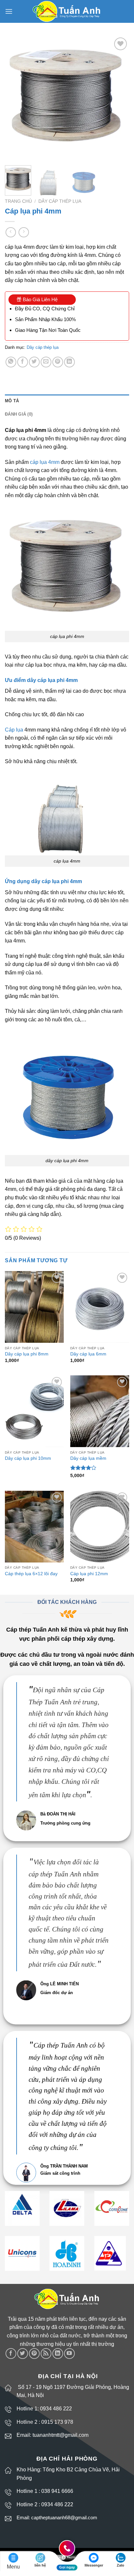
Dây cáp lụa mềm (88, 1458)
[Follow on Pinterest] (34, 2354)
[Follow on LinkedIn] (58, 2354)
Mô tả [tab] (12, 401)
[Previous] (16, 98)
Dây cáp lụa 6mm (88, 1354)
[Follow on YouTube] (69, 2354)
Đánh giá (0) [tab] (19, 414)
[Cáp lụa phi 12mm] (100, 1527)
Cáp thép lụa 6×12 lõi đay (31, 1574)
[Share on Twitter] (34, 362)
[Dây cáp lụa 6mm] (100, 1307)
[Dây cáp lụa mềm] (100, 1411)
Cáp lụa (14, 730)
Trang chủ (18, 201)
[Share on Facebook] (23, 362)
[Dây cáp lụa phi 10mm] (34, 1411)
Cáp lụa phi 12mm (89, 1574)
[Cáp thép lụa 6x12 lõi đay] (34, 1527)
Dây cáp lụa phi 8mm (27, 1354)
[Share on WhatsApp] (11, 362)
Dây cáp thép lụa (60, 201)
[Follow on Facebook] (11, 2354)
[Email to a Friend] (46, 362)
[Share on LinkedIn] (69, 362)
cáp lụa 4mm (45, 462)
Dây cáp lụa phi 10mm (28, 1458)
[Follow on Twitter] (23, 2354)
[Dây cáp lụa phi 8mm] (34, 1307)
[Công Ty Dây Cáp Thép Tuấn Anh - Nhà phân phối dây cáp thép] (67, 12)
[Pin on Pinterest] (58, 362)
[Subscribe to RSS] (46, 2354)
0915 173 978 (57, 2422)
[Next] (118, 98)
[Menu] (9, 11)
